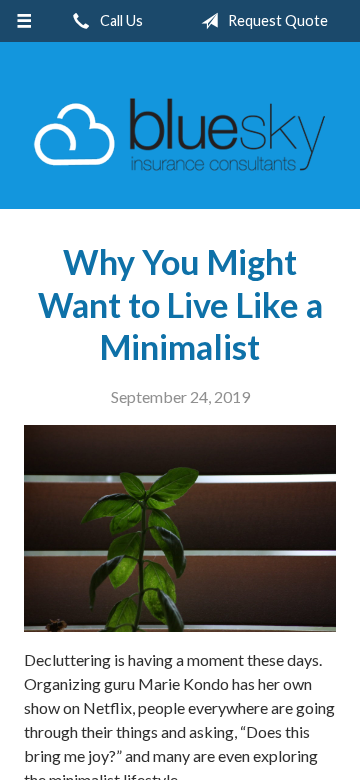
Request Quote (276, 20)
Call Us (120, 20)
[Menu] (23, 21)
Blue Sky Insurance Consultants (180, 134)
